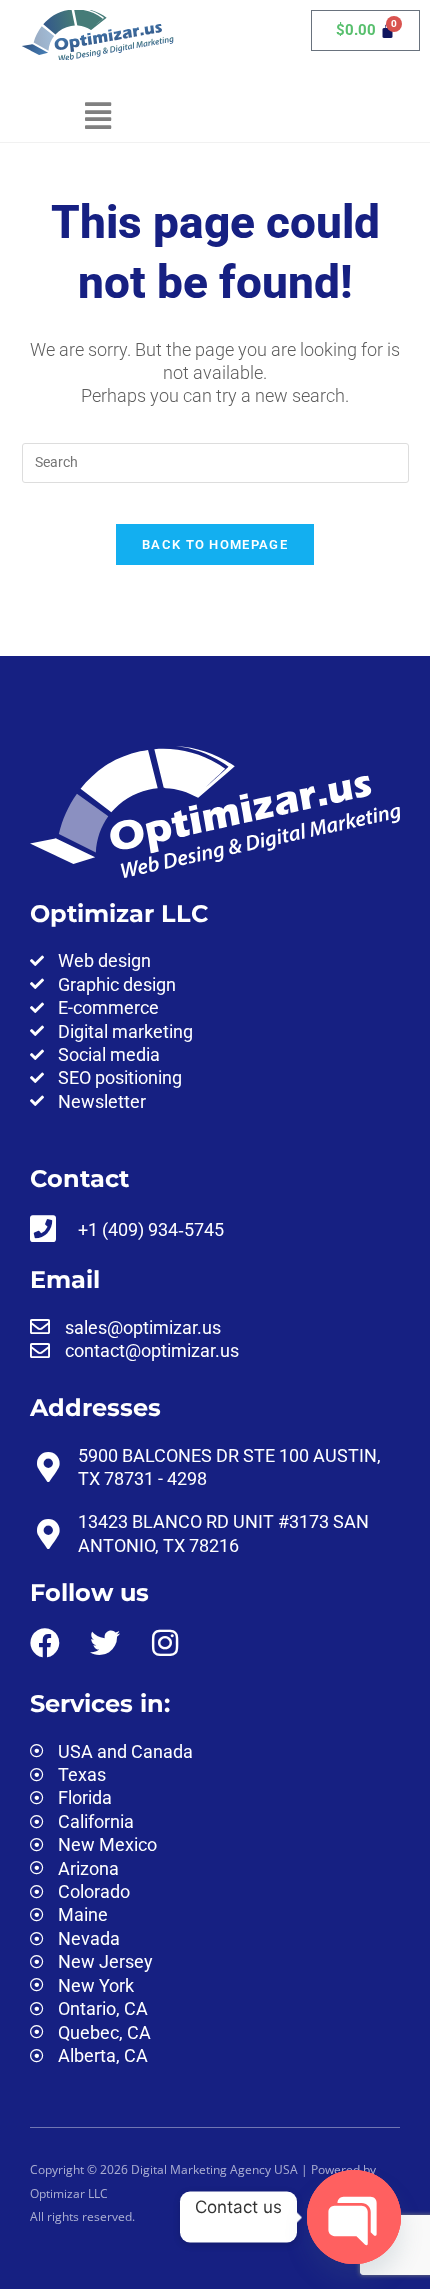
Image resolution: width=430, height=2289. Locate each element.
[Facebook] (45, 1643)
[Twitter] (105, 1643)
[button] (97, 116)
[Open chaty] (354, 2218)
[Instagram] (165, 1643)
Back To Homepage (215, 544)
